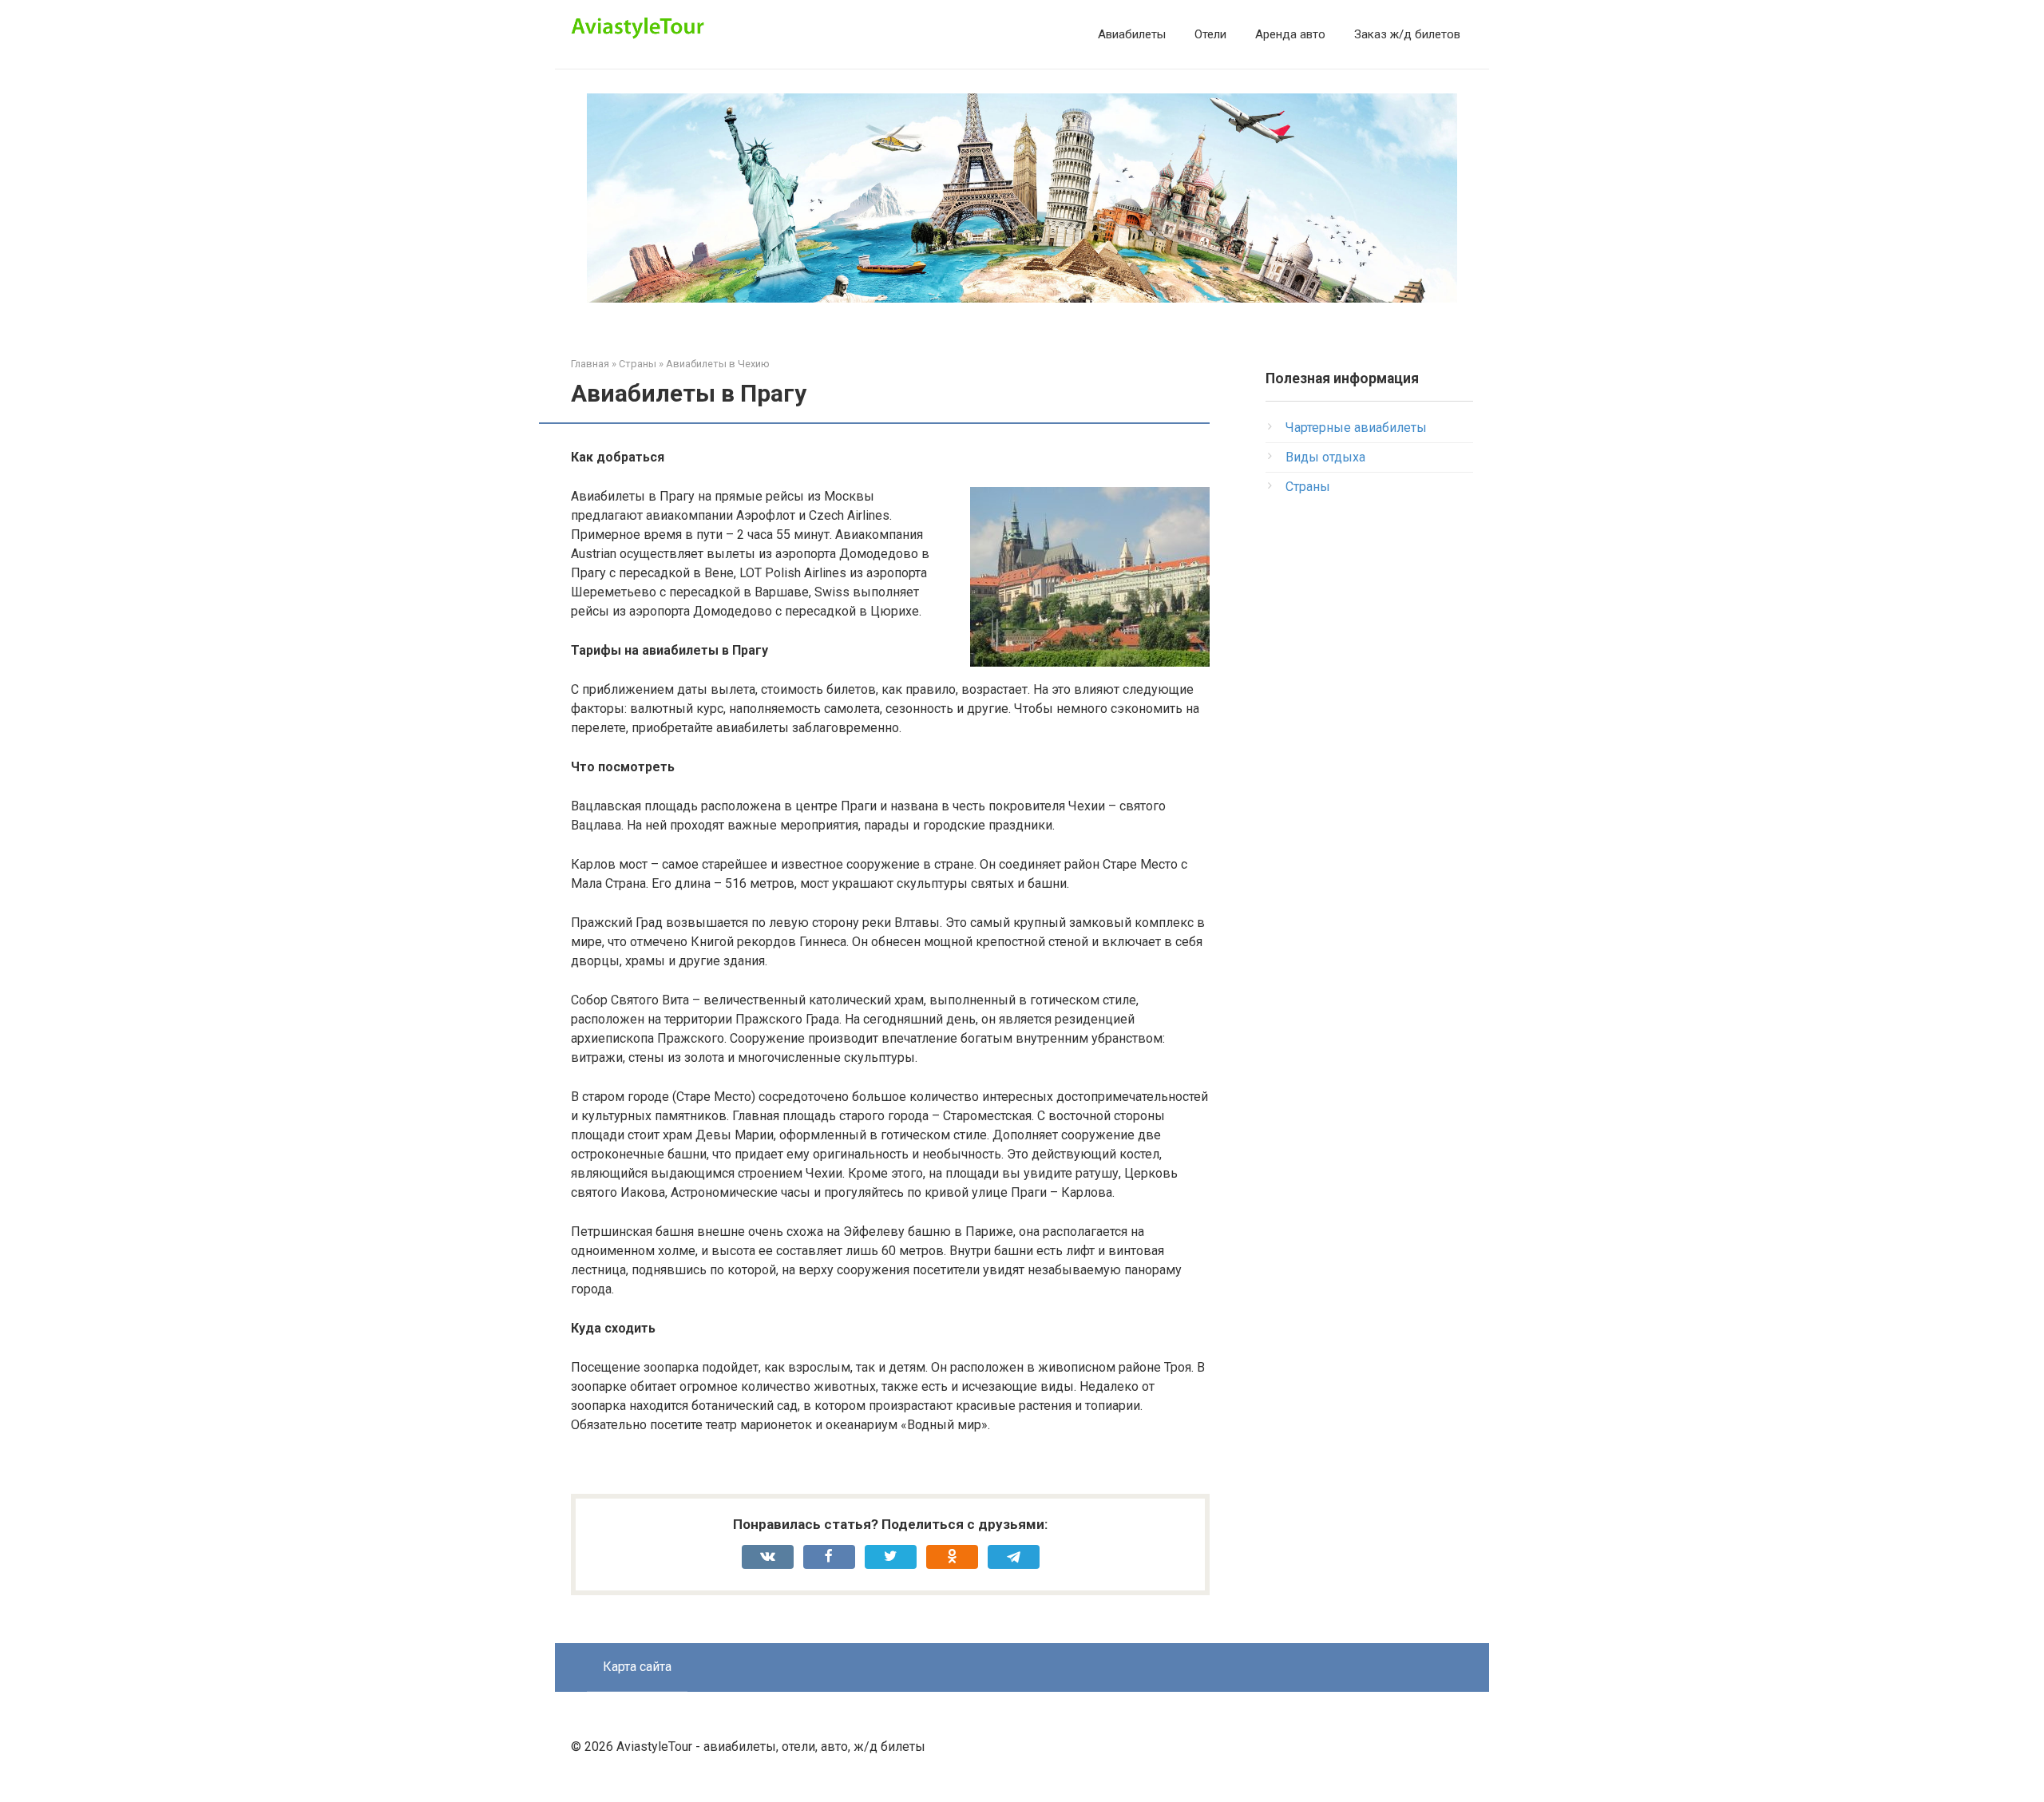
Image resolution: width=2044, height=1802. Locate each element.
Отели (1210, 34)
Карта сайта (637, 1667)
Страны (1308, 487)
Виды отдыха (1325, 457)
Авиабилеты (1132, 34)
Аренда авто (1290, 34)
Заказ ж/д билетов (1407, 34)
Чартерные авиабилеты (1356, 428)
